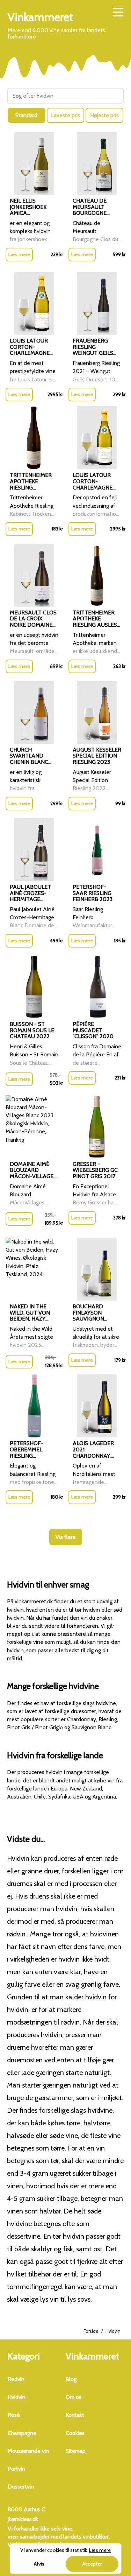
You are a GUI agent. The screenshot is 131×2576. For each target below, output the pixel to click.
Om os (74, 2397)
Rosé (14, 2415)
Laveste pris (65, 115)
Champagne (22, 2433)
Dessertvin (21, 2487)
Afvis (39, 2564)
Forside (91, 2331)
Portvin (16, 2469)
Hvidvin (17, 2397)
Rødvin (16, 2379)
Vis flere (66, 1537)
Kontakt (75, 2415)
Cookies (75, 2433)
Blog (71, 2379)
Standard (26, 115)
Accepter (92, 2564)
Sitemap (76, 2451)
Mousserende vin (28, 2451)
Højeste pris (104, 115)
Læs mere (19, 254)
